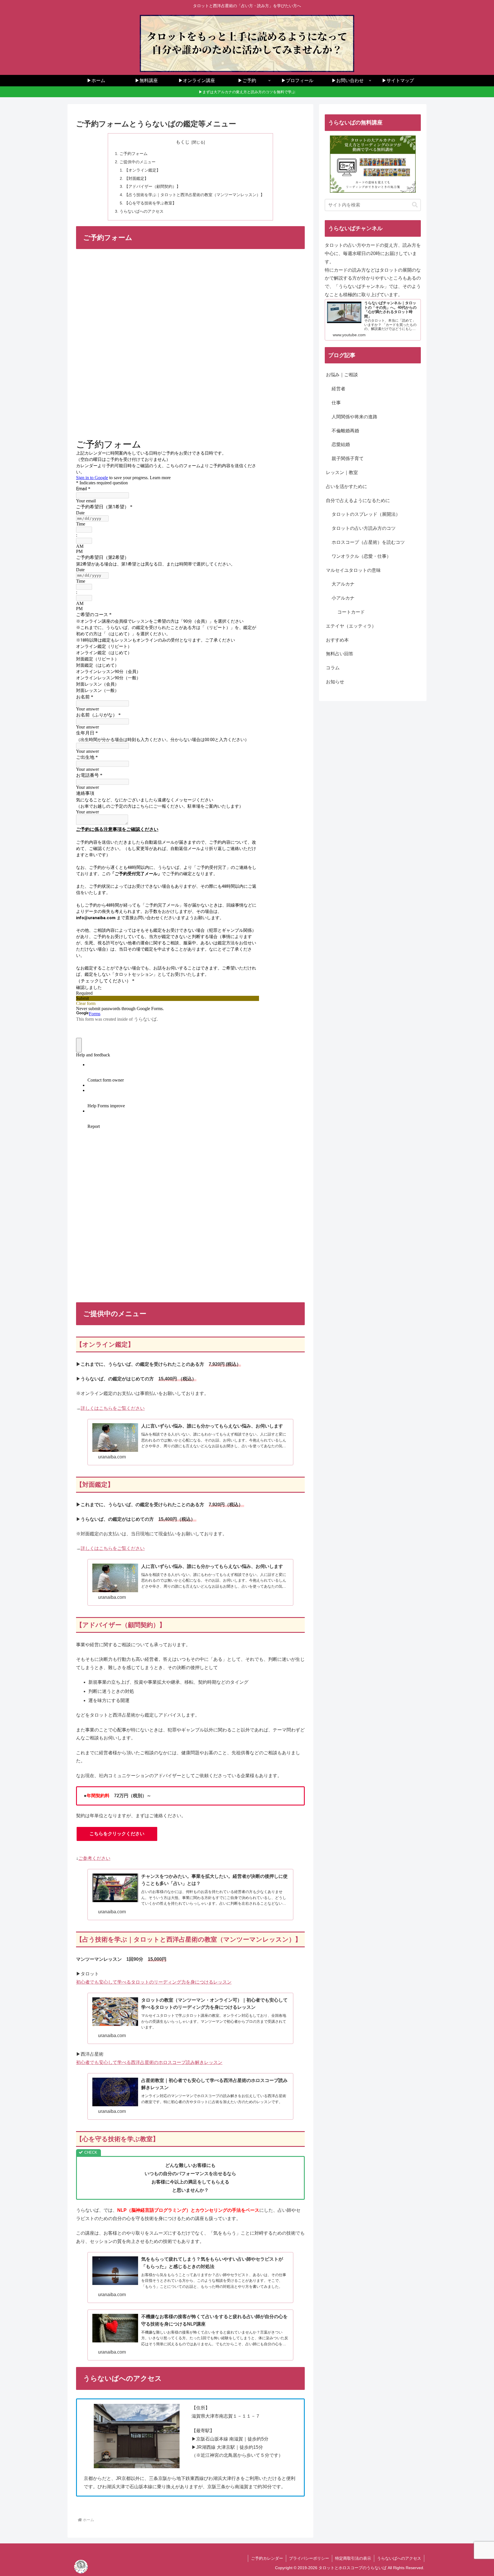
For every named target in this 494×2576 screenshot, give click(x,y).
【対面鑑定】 (136, 178)
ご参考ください (94, 1858)
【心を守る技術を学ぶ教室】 (150, 203)
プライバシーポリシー (309, 2558)
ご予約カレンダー (267, 2558)
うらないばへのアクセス (142, 211)
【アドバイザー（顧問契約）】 (152, 186)
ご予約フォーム (134, 154)
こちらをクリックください (117, 1834)
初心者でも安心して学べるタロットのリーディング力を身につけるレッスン (154, 1982)
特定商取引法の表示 (353, 2558)
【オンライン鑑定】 (142, 170)
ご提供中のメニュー (138, 162)
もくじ (183, 142)
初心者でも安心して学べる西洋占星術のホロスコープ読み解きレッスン (149, 2062)
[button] (415, 205)
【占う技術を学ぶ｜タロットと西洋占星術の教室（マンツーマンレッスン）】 (194, 195)
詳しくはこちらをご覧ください (113, 1408)
